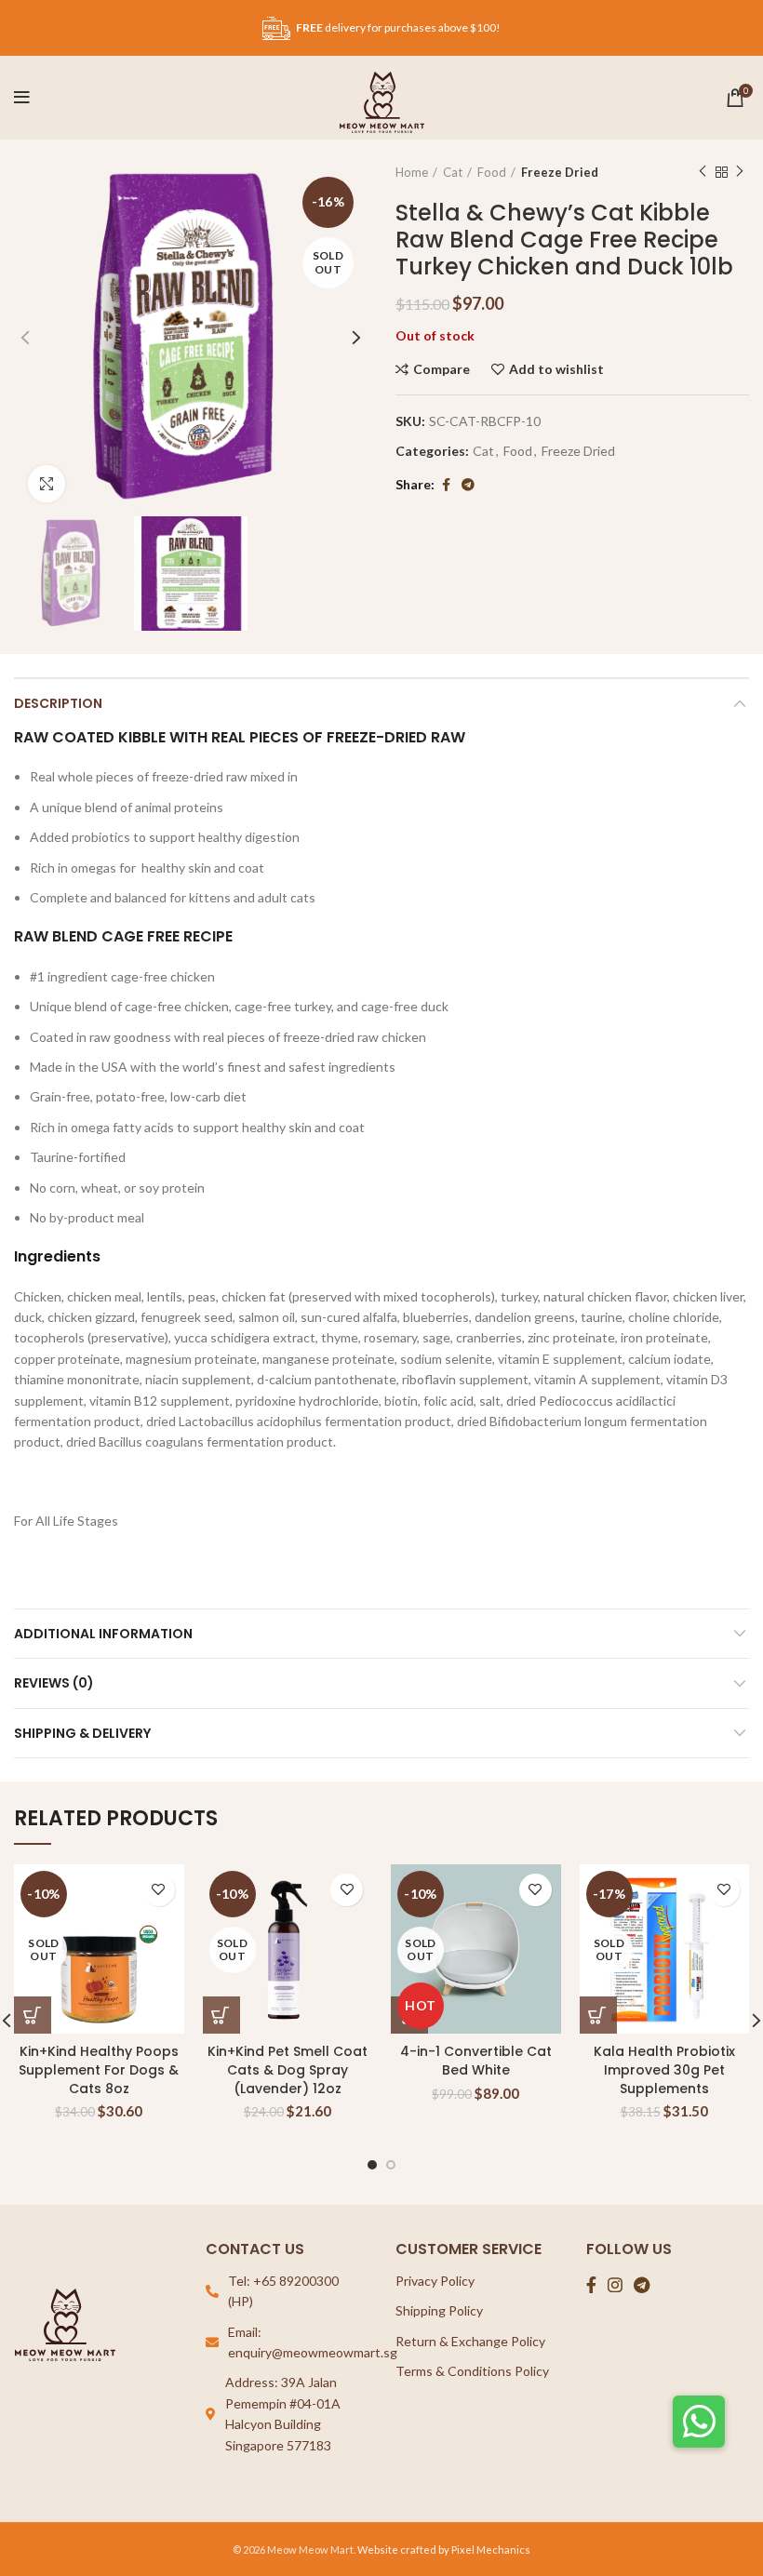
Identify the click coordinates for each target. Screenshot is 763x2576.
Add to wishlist (556, 369)
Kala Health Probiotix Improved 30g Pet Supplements (664, 2069)
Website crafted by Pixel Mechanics (444, 2549)
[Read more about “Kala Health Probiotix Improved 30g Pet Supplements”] (598, 2015)
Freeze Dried (560, 172)
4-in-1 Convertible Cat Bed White (476, 2061)
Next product (740, 172)
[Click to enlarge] (47, 484)
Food (492, 172)
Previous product (703, 172)
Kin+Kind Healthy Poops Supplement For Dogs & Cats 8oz (99, 2069)
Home (412, 172)
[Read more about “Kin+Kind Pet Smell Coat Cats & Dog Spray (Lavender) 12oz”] (221, 2015)
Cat (453, 172)
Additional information (103, 1634)
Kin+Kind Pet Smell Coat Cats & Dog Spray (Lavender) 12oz (288, 2069)
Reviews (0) (54, 1683)
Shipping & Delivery (82, 1733)
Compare (442, 369)
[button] (699, 2422)
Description (58, 703)
